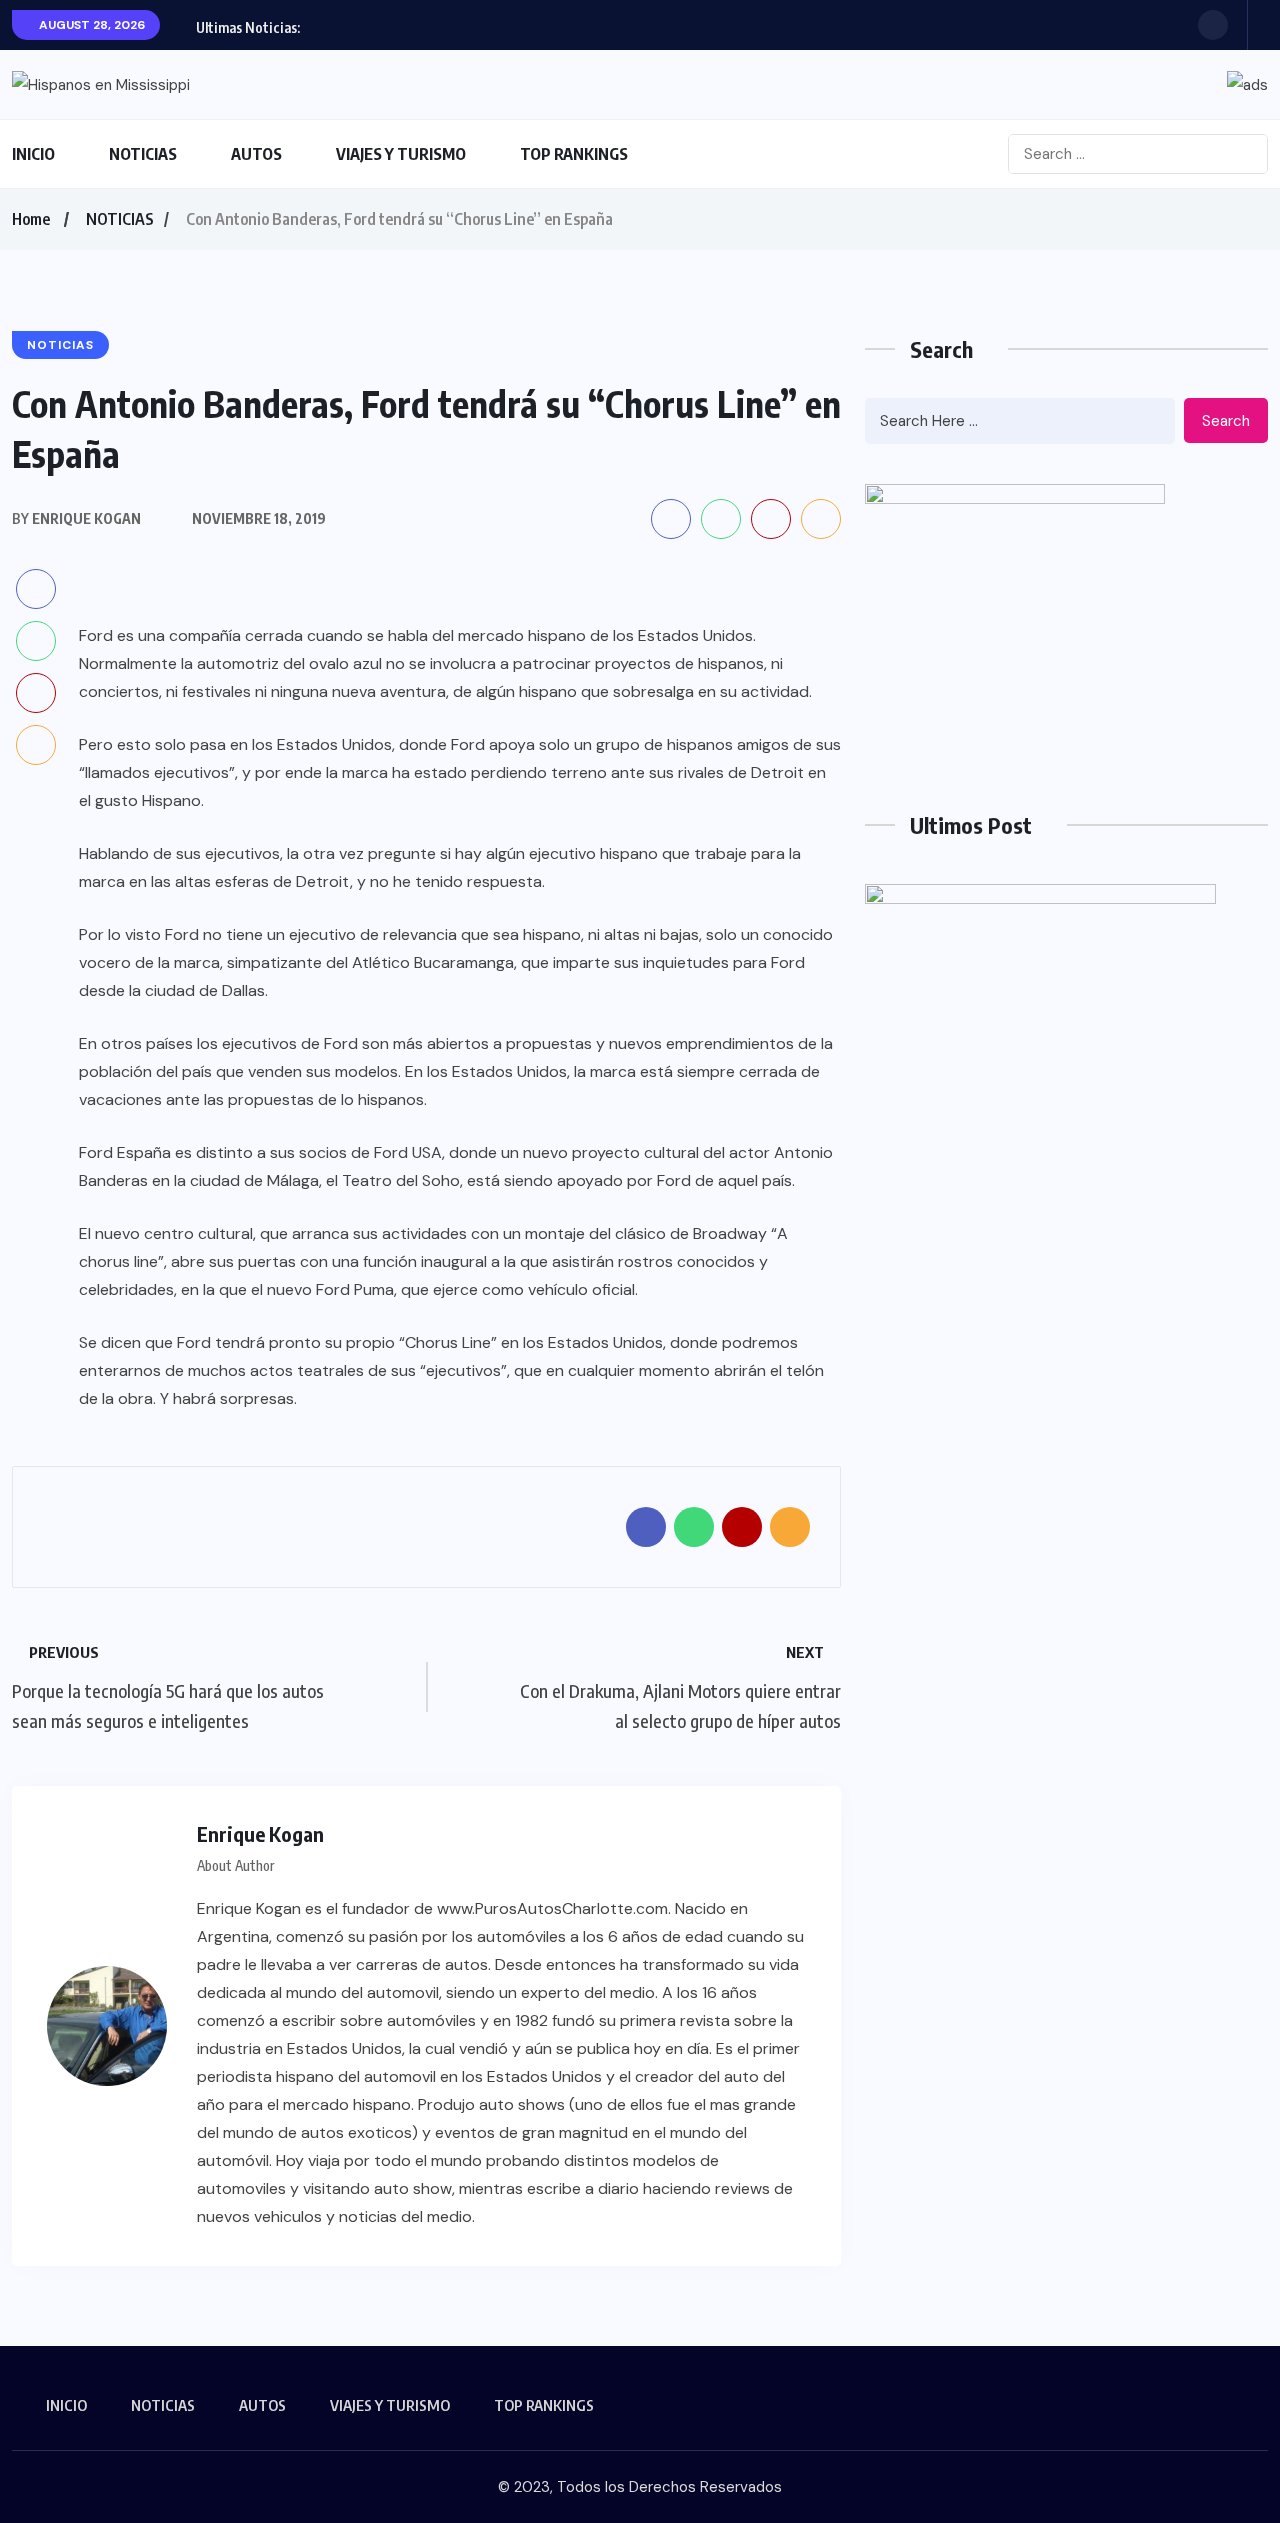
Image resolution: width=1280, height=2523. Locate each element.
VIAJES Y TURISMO (401, 154)
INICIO (33, 154)
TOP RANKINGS (574, 154)
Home (31, 219)
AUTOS (256, 154)
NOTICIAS (143, 154)
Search (1226, 421)
